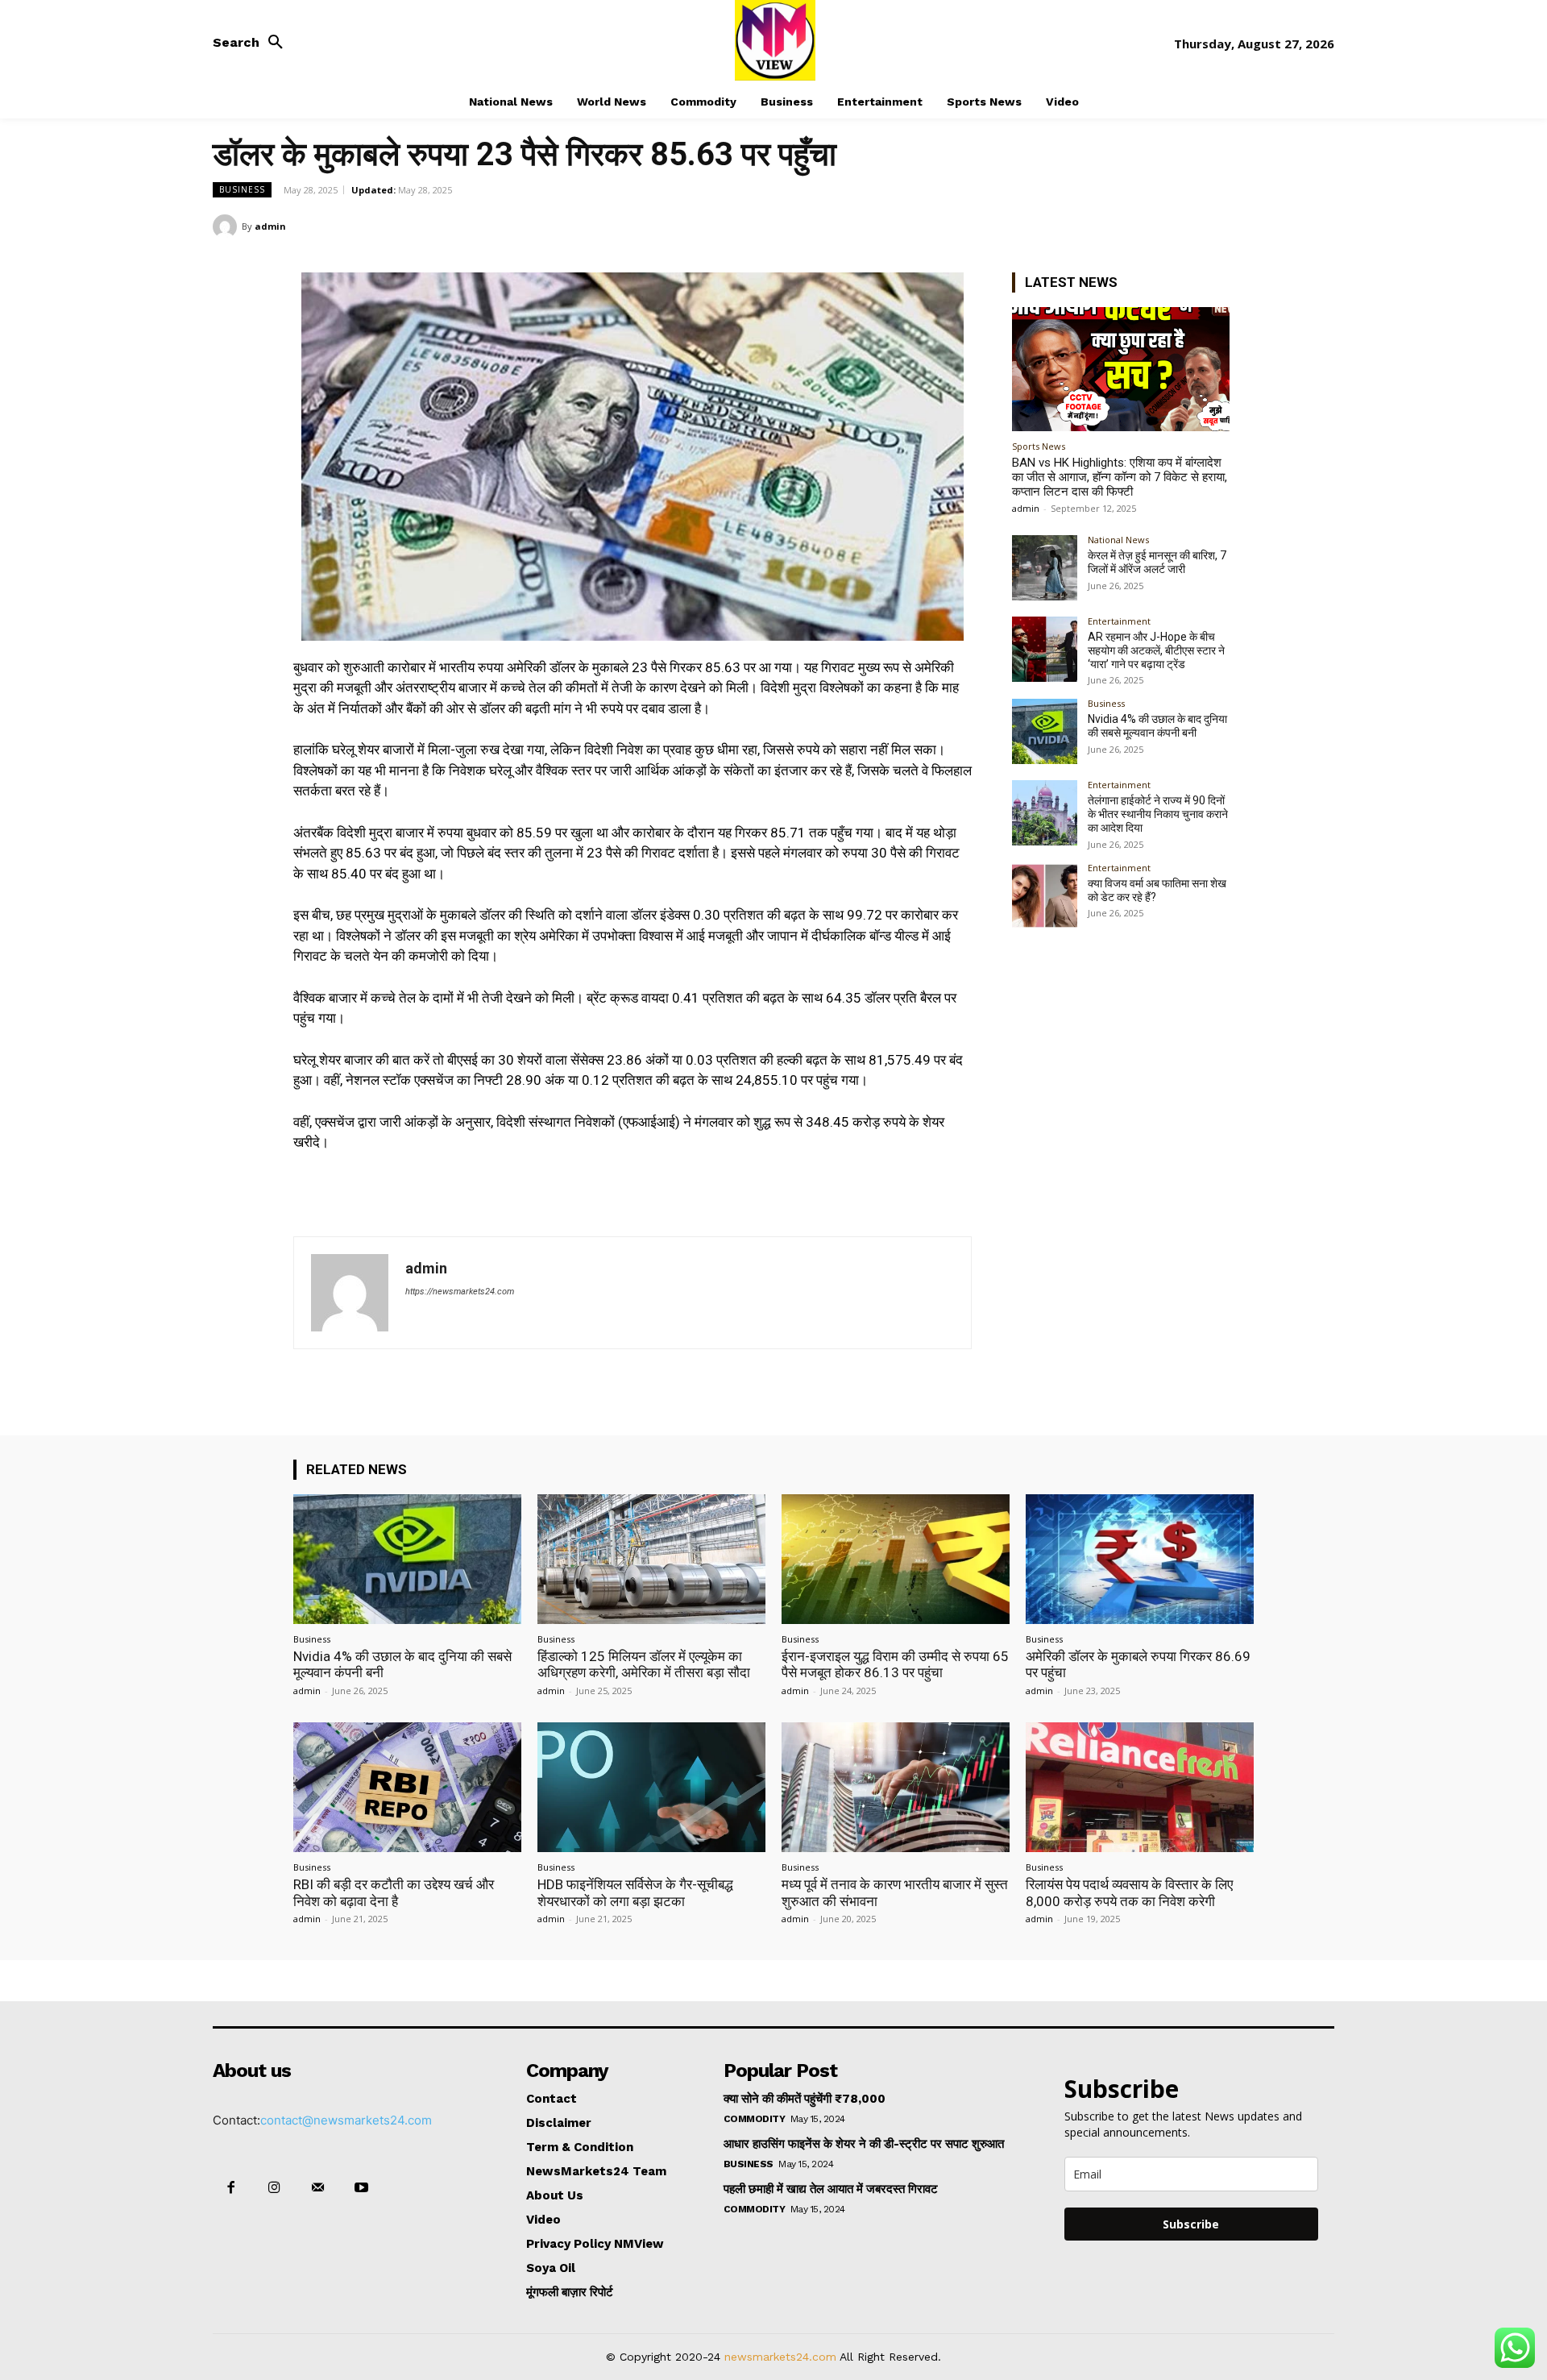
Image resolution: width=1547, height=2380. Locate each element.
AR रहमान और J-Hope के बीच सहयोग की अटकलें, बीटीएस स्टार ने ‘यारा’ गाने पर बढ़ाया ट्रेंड (1156, 650)
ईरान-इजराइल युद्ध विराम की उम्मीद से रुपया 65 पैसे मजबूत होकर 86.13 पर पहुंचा (895, 1664)
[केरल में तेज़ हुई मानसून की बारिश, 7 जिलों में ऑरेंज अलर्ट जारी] (1045, 568)
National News (1118, 540)
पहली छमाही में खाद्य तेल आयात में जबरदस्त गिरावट (831, 2189)
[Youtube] (362, 2188)
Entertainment (1119, 621)
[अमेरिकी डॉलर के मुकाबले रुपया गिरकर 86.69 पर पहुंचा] (1140, 1559)
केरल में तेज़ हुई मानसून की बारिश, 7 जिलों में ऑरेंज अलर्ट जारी (1157, 562)
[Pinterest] (1281, 226)
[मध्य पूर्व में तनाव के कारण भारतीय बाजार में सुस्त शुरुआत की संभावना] (896, 1787)
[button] (252, 43)
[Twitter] (1244, 226)
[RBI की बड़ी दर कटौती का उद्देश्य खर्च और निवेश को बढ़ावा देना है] (407, 1787)
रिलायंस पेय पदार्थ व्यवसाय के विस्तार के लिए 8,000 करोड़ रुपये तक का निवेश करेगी (1129, 1892)
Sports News (1039, 446)
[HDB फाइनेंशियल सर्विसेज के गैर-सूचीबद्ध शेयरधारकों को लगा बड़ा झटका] (651, 1787)
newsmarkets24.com (780, 2357)
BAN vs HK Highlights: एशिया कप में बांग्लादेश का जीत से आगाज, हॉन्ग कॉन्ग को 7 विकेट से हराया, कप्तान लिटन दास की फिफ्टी (1120, 477)
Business (242, 189)
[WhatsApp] (1318, 226)
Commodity (755, 2119)
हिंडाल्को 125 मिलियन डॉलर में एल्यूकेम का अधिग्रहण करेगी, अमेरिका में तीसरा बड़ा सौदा (644, 1664)
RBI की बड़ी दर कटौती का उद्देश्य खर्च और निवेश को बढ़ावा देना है (394, 1892)
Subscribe (1191, 2224)
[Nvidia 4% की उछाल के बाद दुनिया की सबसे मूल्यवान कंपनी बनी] (1045, 731)
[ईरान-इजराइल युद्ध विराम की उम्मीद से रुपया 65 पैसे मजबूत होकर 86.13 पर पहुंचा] (896, 1559)
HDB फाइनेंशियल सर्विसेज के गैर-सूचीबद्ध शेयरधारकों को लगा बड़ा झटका (635, 1892)
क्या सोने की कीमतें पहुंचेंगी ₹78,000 (805, 2099)
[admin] (227, 226)
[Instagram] (274, 2188)
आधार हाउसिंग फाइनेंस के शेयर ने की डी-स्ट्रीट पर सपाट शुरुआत (864, 2144)
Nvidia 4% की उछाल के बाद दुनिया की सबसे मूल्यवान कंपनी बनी (1157, 726)
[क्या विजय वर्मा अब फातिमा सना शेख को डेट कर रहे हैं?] (1045, 896)
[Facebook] (1207, 226)
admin (270, 226)
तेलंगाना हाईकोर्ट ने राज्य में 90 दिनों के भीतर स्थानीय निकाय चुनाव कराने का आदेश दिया (1158, 814)
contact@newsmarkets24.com (346, 2120)
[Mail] (317, 2188)
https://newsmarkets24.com (460, 1292)
